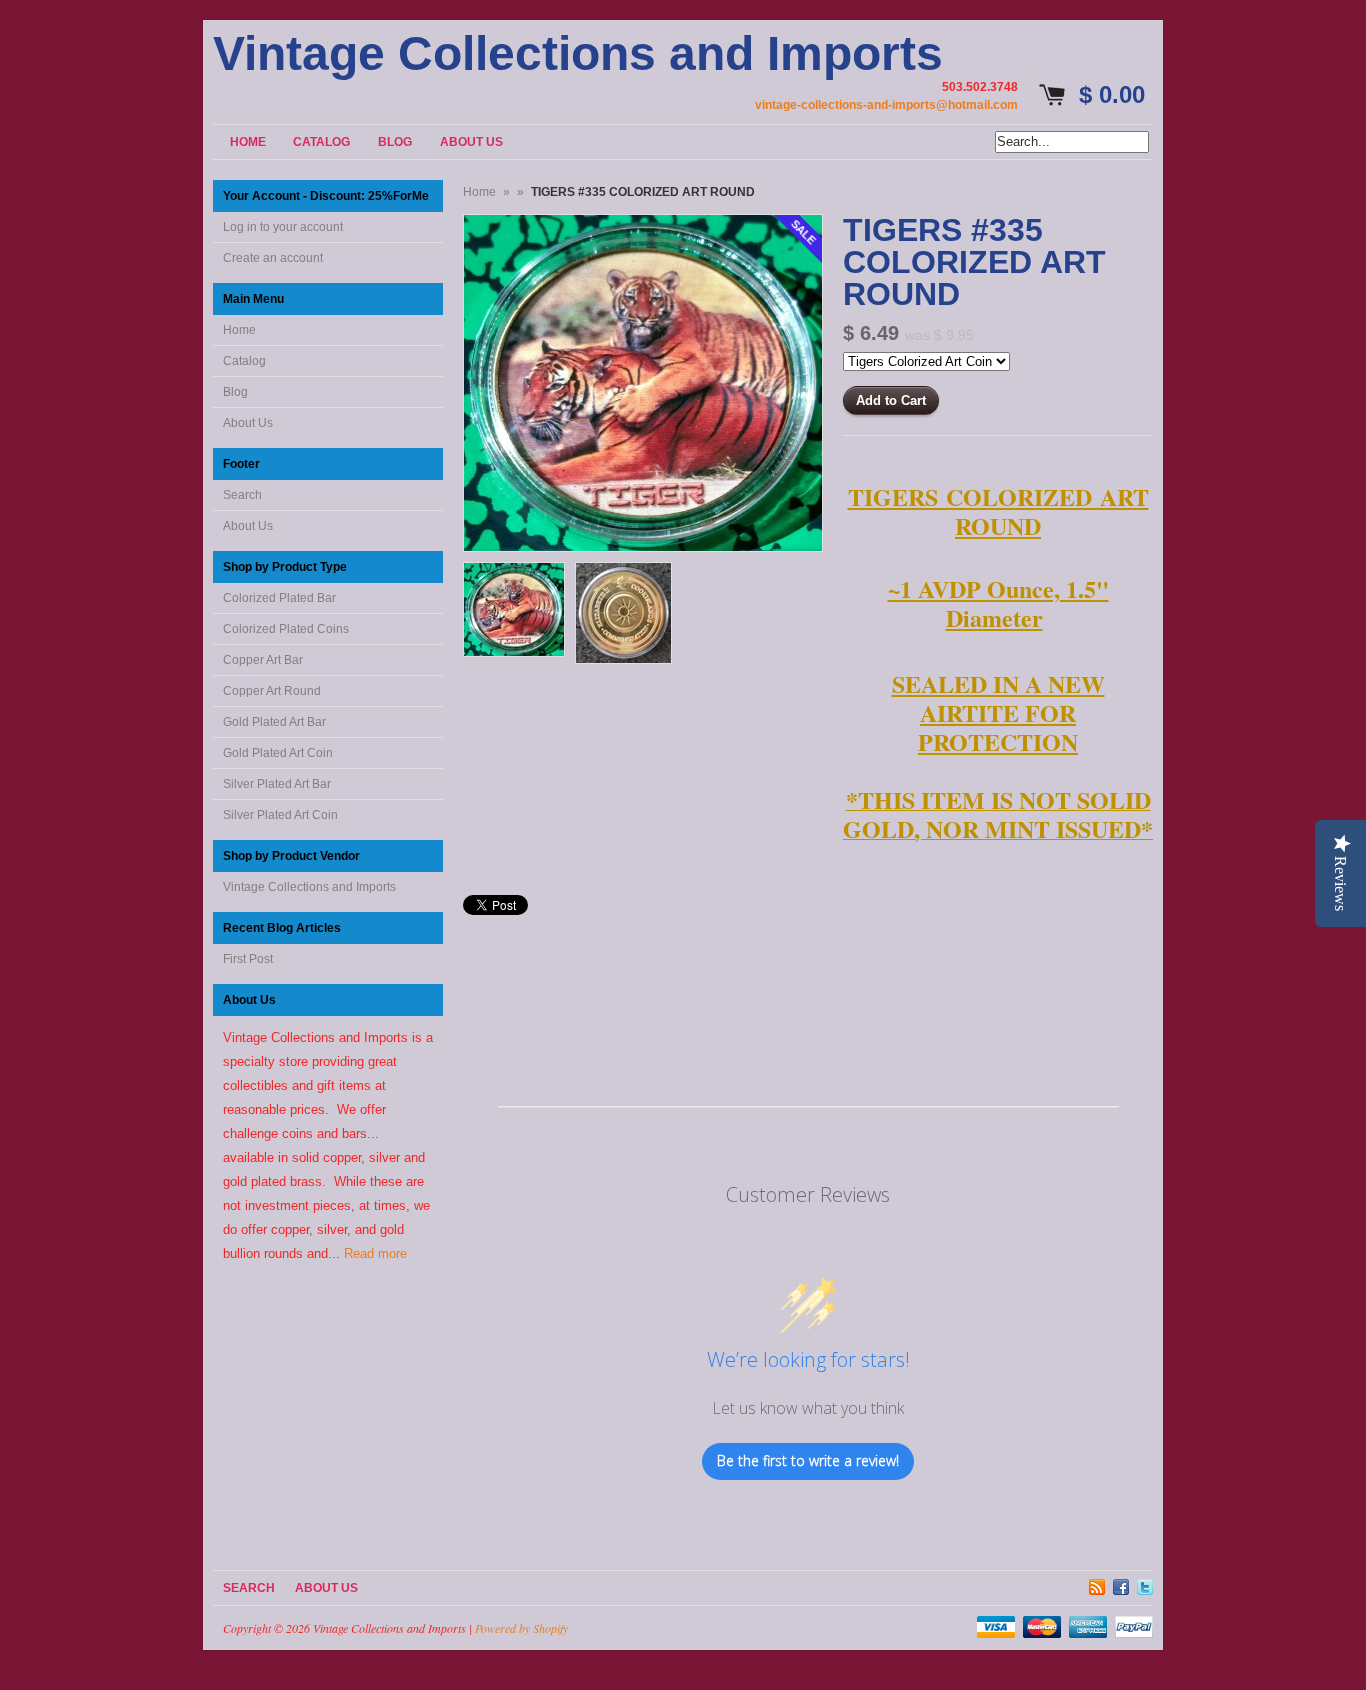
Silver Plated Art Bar (277, 784)
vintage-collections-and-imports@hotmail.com (886, 105)
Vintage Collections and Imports (578, 54)
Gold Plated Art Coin (278, 753)
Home (239, 330)
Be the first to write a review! (808, 1460)
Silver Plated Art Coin (280, 815)
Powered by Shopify (521, 1628)
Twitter (1145, 1584)
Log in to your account (283, 227)
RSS (1097, 1584)
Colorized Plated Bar (279, 598)
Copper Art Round (272, 691)
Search (242, 495)
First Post (248, 959)
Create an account (273, 258)
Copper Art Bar (263, 660)
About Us (248, 423)
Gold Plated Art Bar (274, 722)
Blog (235, 392)
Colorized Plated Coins (286, 629)
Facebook (1121, 1584)
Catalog (244, 361)
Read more (375, 1253)
